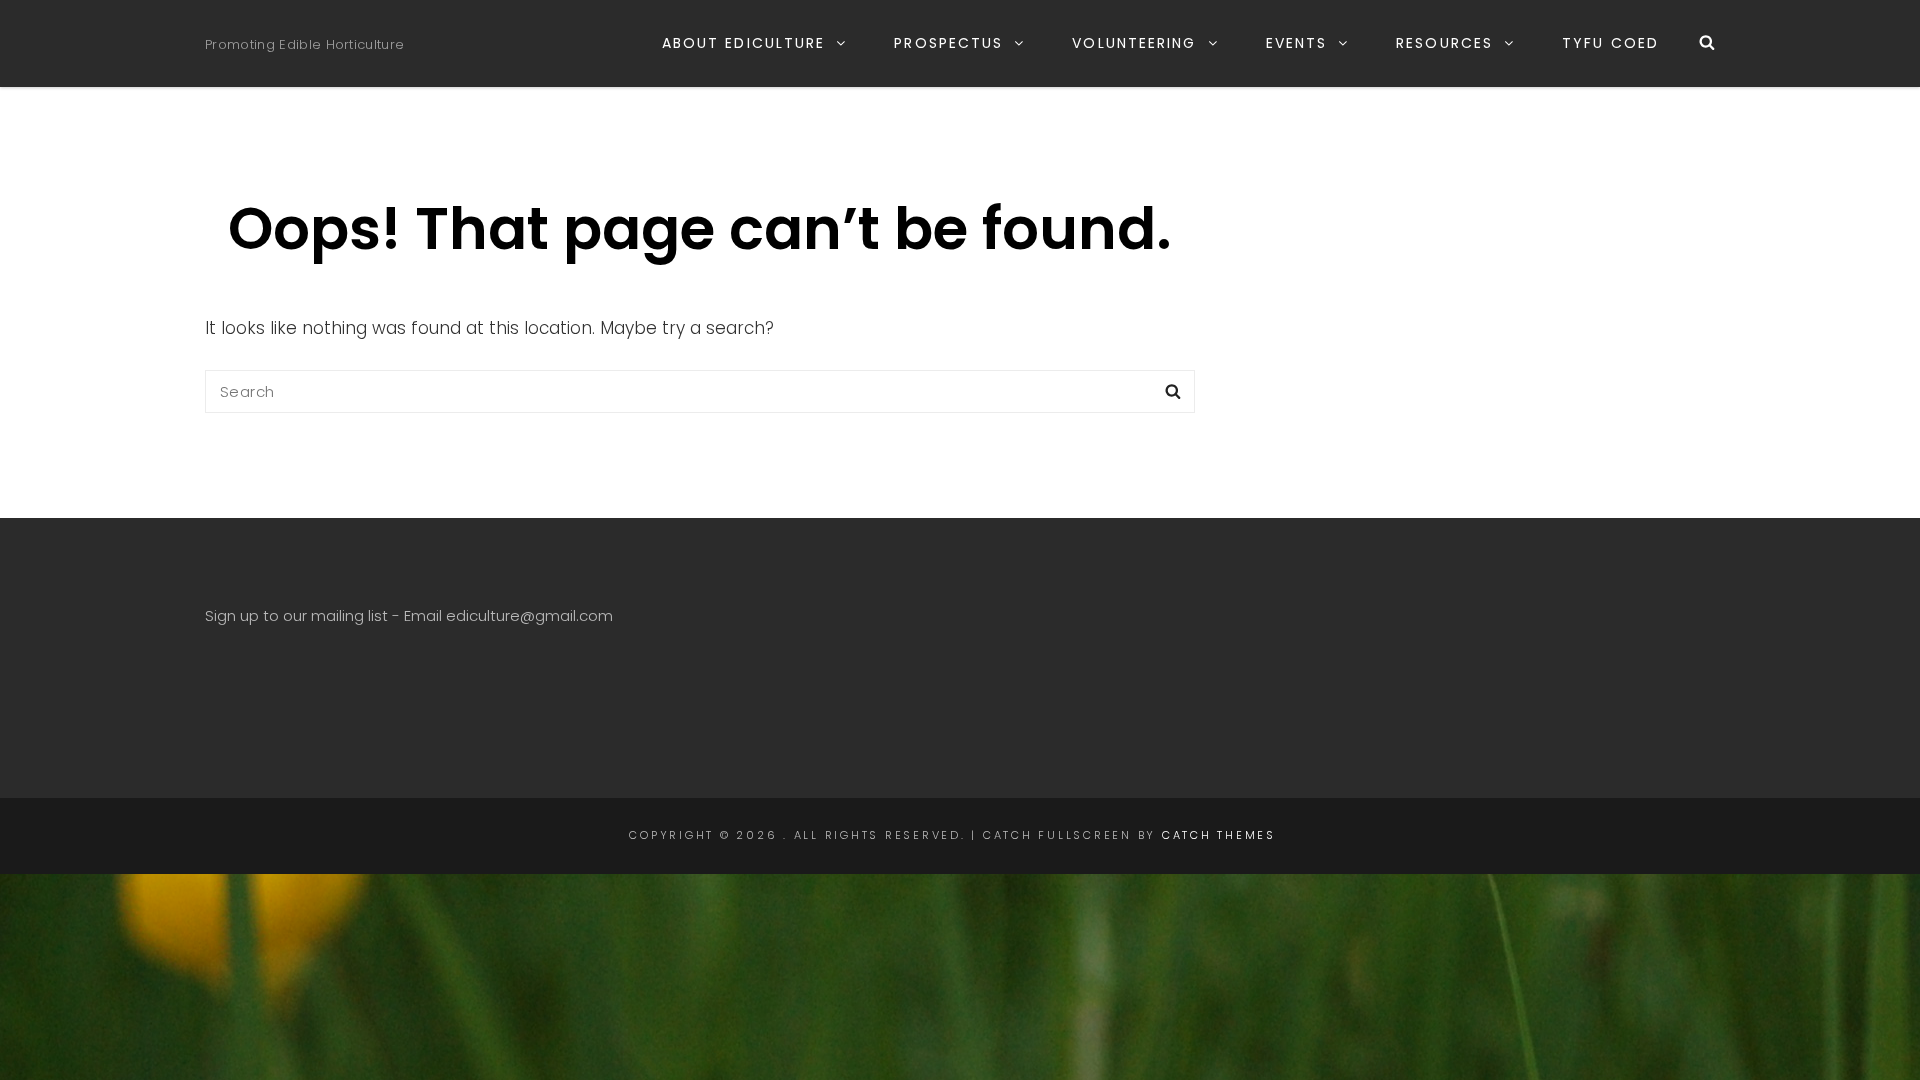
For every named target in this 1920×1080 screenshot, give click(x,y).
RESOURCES (1444, 43)
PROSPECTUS (948, 43)
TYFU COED (1610, 43)
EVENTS (1297, 43)
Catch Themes (1219, 835)
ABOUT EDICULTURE (744, 43)
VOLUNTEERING (1134, 43)
